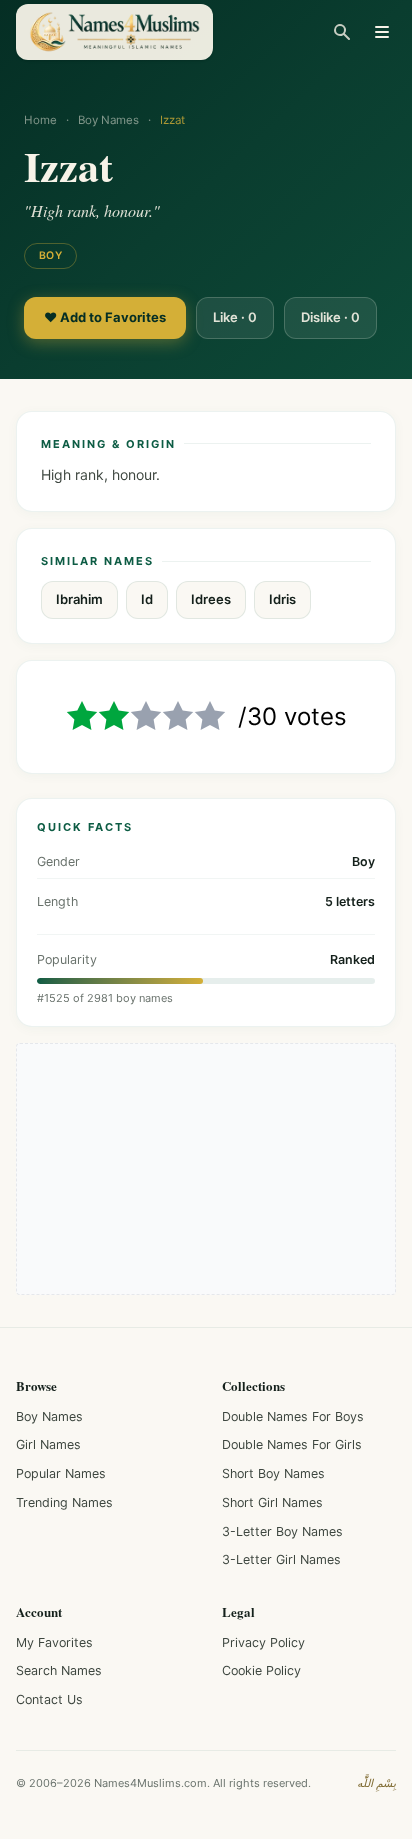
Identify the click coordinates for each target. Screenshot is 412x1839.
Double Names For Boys (293, 1416)
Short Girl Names (272, 1502)
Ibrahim (79, 599)
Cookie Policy (261, 1670)
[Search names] (342, 32)
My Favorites (54, 1642)
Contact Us (49, 1699)
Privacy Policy (263, 1642)
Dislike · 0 (330, 317)
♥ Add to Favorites (105, 317)
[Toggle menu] (382, 32)
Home (40, 120)
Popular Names (61, 1473)
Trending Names (64, 1502)
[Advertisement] (206, 1169)
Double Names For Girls (292, 1444)
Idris (282, 599)
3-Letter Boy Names (282, 1531)
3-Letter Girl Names (281, 1559)
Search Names (59, 1670)
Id (147, 599)
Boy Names (108, 120)
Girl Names (48, 1444)
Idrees (211, 599)
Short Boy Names (273, 1473)
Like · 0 (235, 317)
